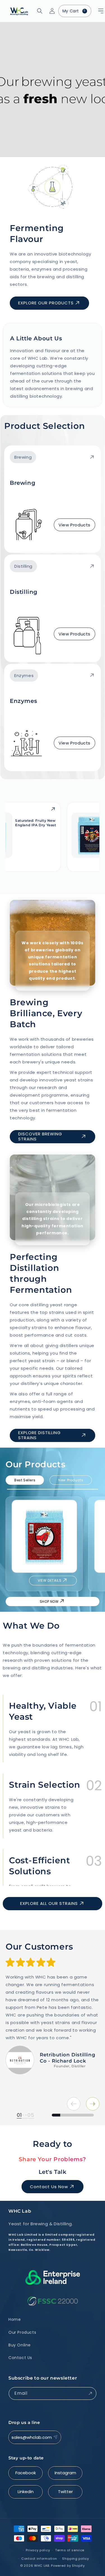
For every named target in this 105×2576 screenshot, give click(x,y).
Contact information (39, 2559)
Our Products (22, 2332)
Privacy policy (38, 2550)
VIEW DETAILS (50, 1580)
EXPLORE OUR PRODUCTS (46, 303)
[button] (94, 11)
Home (15, 2319)
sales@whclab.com (32, 2437)
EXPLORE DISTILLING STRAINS (39, 1435)
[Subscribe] (90, 2393)
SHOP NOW (49, 1601)
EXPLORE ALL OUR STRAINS (49, 1903)
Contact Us (20, 2358)
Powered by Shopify (68, 2566)
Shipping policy (76, 2559)
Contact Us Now (49, 2187)
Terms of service (70, 2550)
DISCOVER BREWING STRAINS (40, 1136)
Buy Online (20, 2345)
